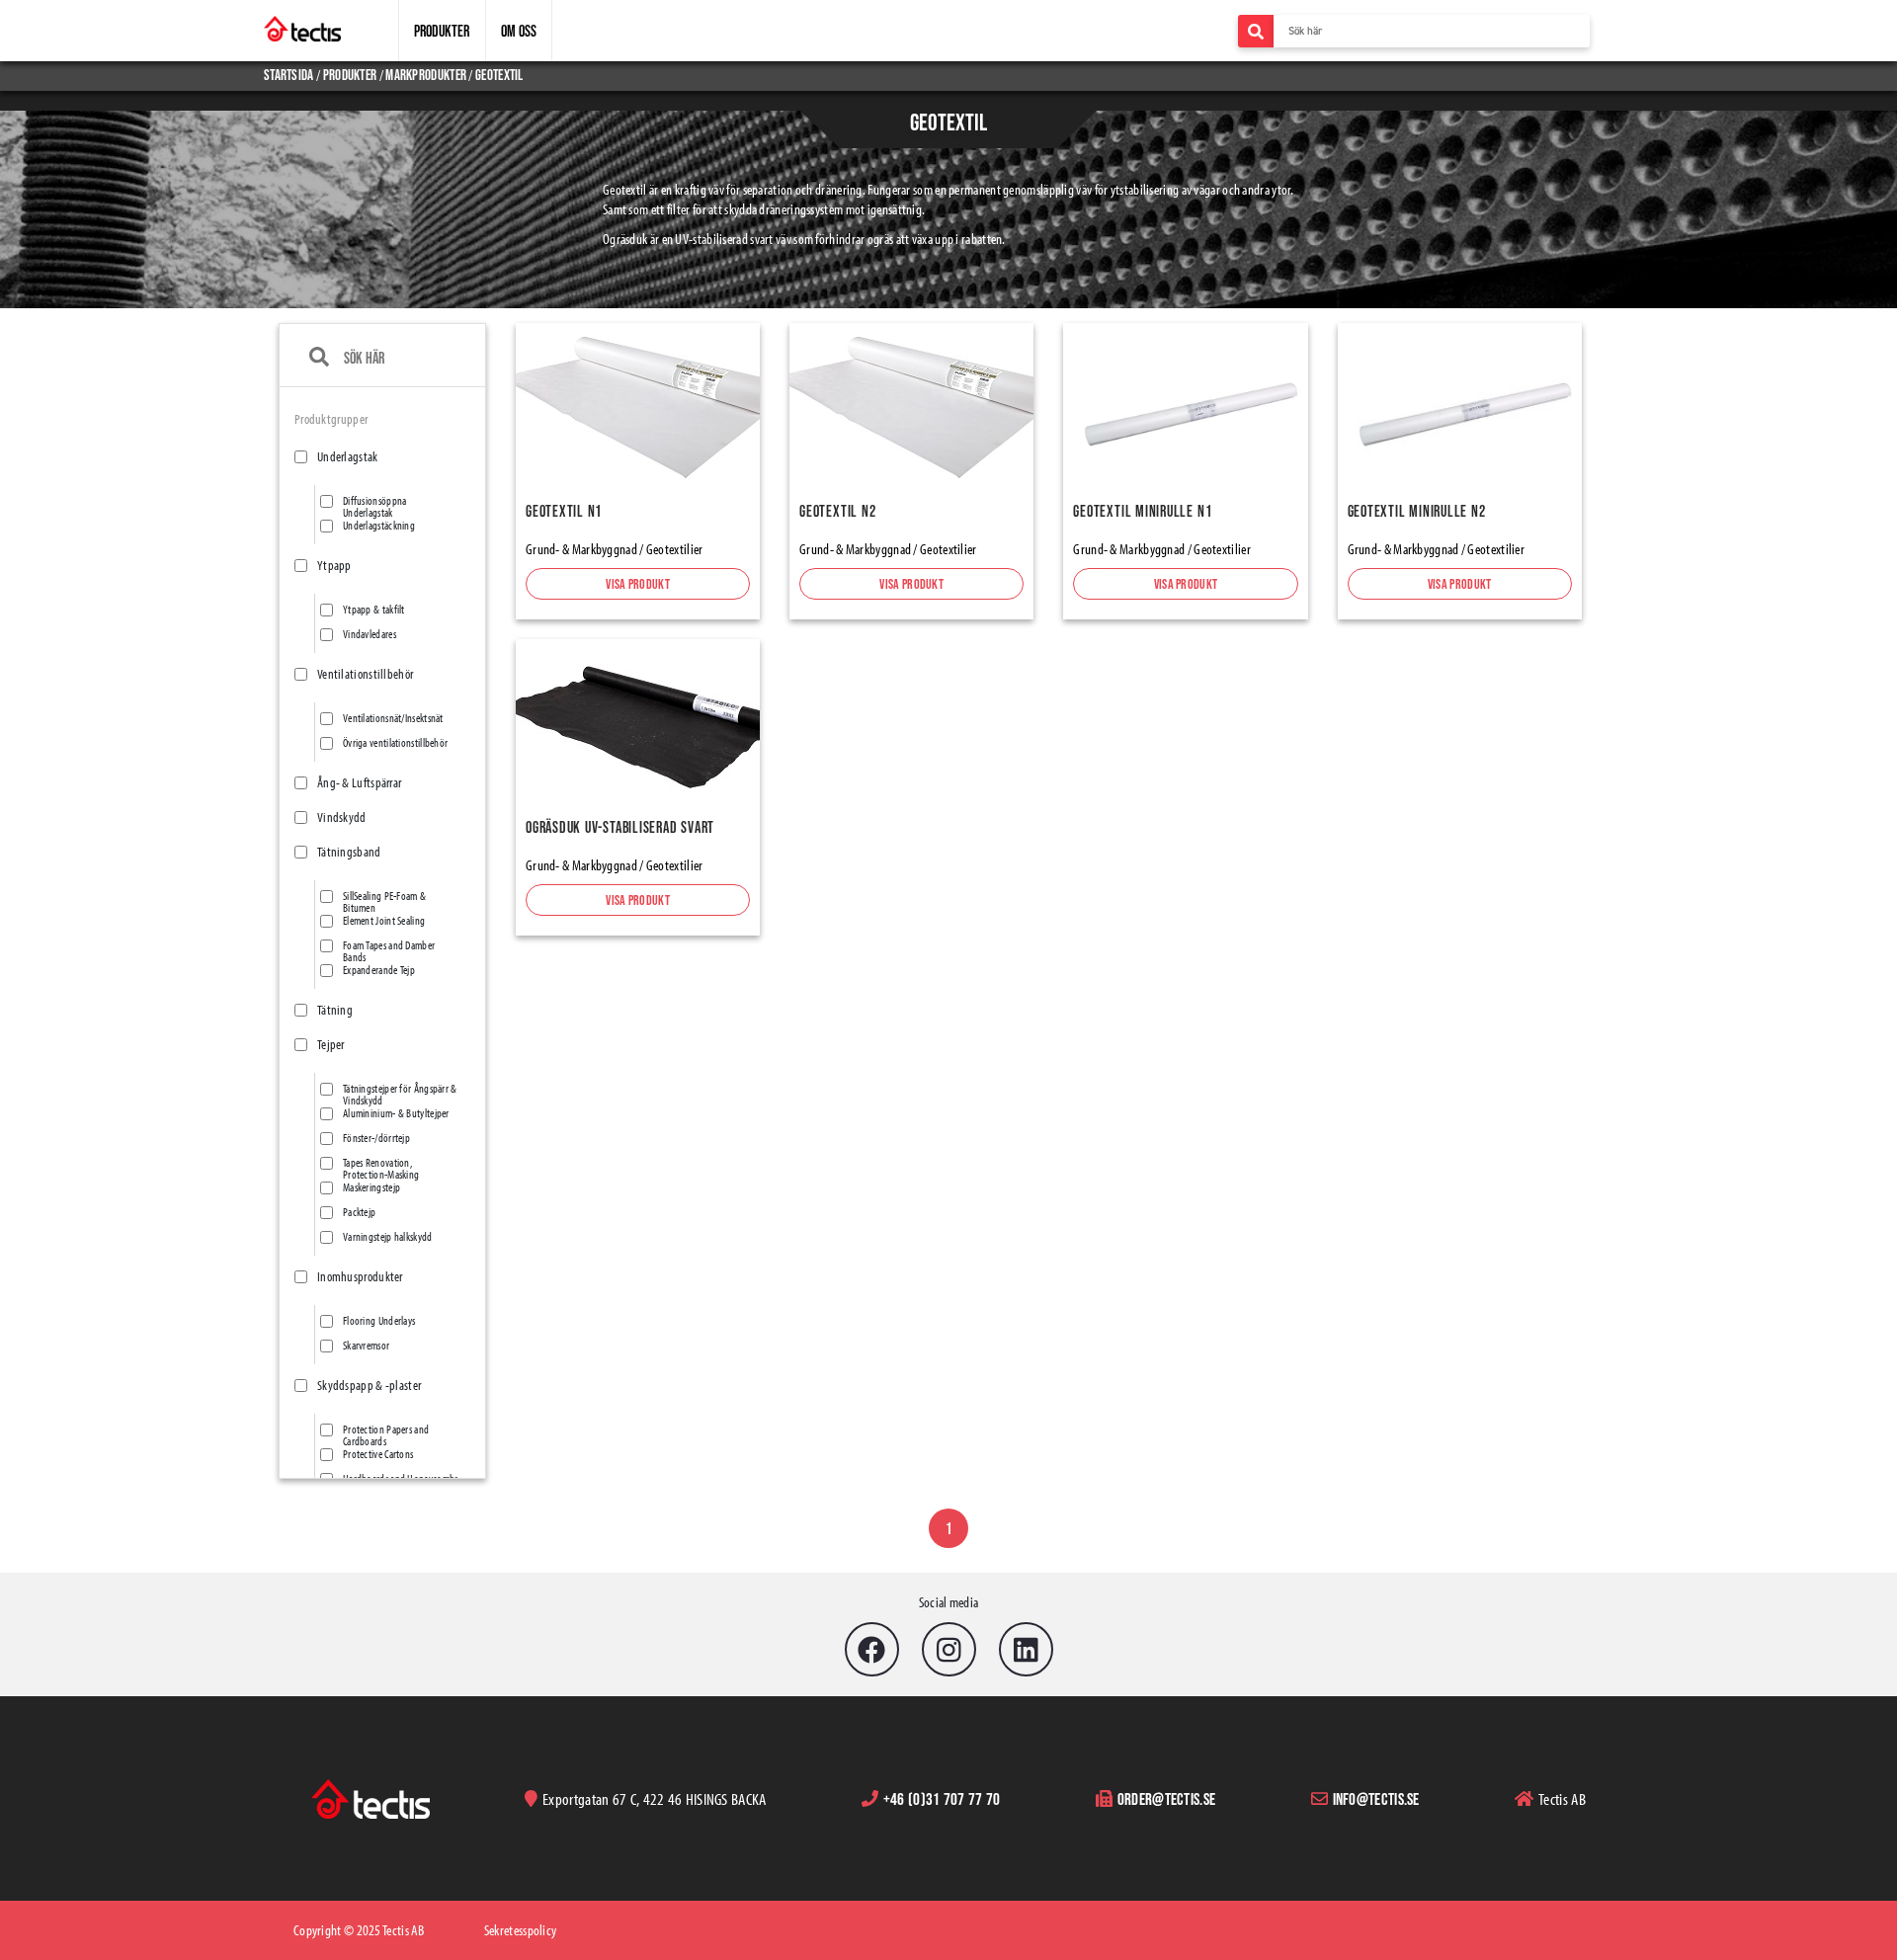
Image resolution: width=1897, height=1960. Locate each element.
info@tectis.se (1376, 1798)
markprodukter (426, 75)
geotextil (499, 75)
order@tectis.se (1167, 1798)
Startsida (290, 75)
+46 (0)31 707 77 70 (942, 1798)
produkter (350, 75)
